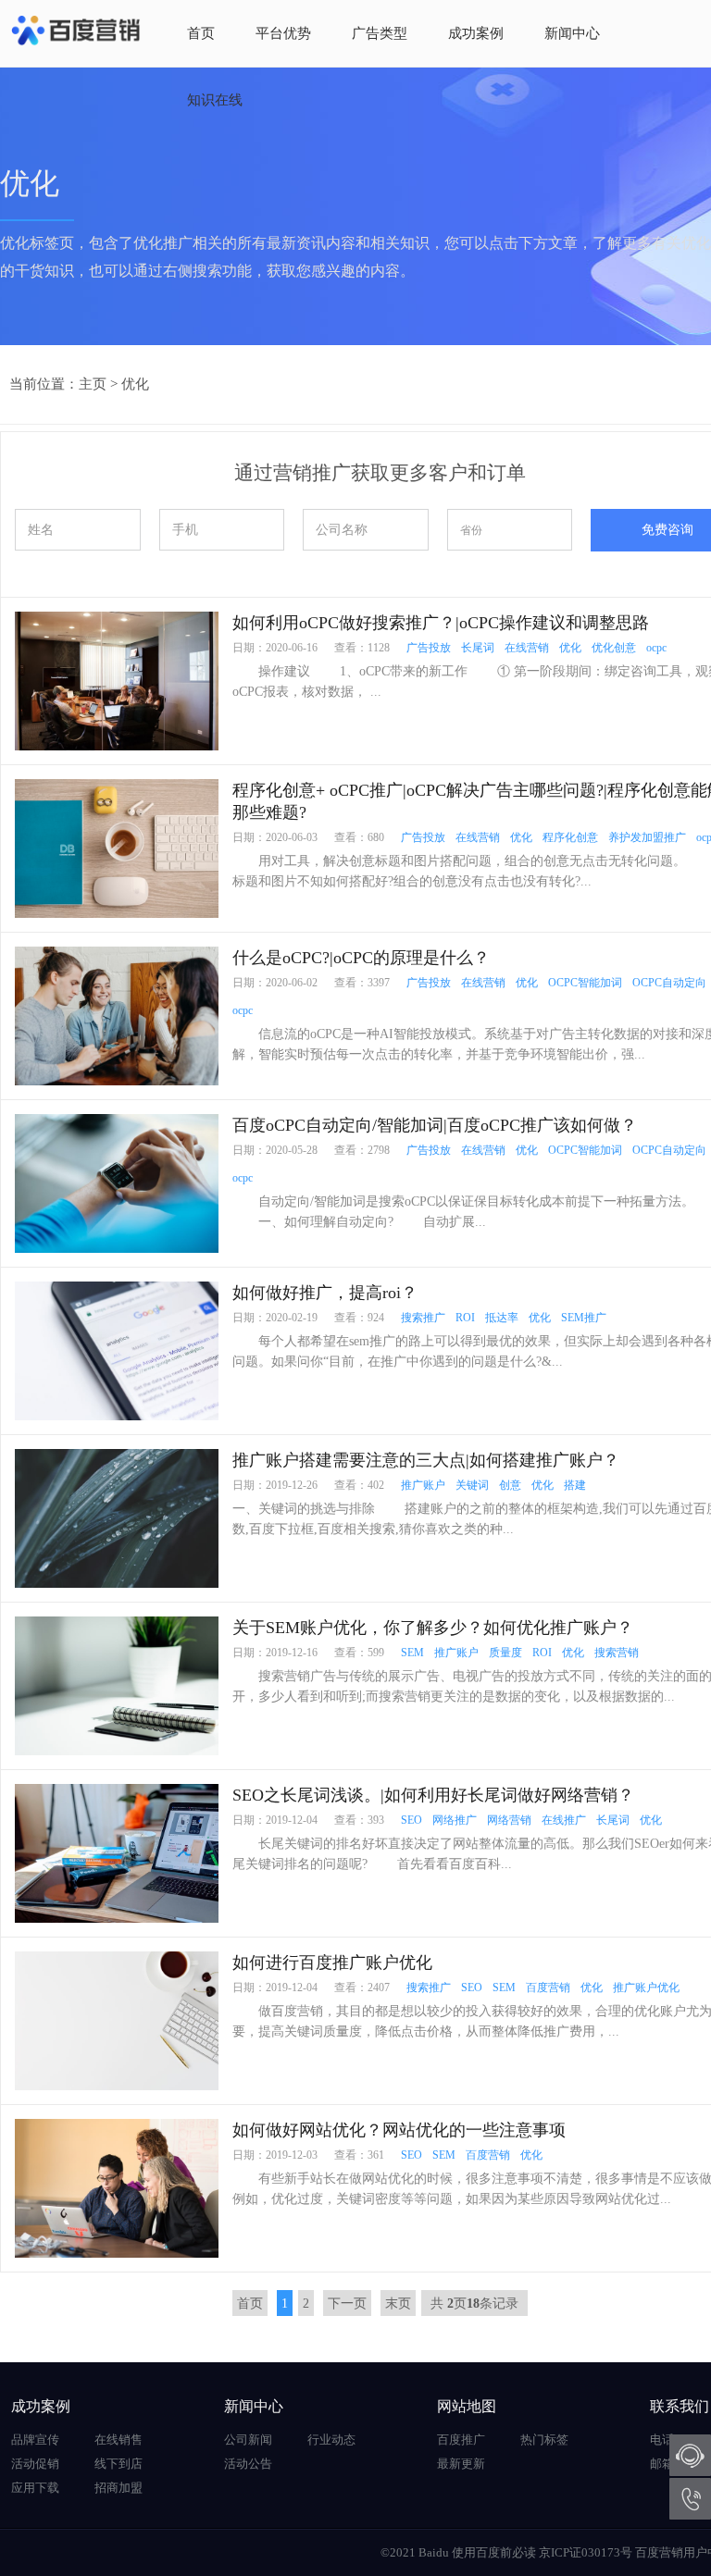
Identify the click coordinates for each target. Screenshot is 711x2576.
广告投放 (429, 648)
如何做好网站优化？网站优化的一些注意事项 (399, 2130)
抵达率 (502, 1318)
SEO (412, 1820)
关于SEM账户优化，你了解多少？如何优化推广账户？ (433, 1628)
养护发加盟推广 (647, 837)
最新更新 (461, 2464)
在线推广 (564, 1820)
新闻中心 (572, 33)
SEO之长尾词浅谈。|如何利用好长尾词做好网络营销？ (433, 1795)
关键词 (472, 1485)
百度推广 (461, 2440)
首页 (201, 33)
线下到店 (118, 2464)
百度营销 (548, 1988)
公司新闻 (248, 2440)
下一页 (347, 2304)
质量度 (505, 1653)
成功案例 (476, 33)
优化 (135, 384)
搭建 (575, 1485)
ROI (465, 1318)
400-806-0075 (690, 2499)
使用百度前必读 (494, 2552)
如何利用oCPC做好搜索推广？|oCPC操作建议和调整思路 (441, 623)
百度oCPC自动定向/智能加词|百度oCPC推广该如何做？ (435, 1125)
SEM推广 (584, 1318)
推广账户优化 (646, 1988)
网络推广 (455, 1820)
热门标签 (544, 2440)
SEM (412, 1653)
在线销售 (118, 2440)
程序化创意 (570, 837)
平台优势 (283, 33)
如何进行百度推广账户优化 (332, 1963)
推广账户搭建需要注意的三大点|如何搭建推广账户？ (426, 1460)
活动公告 (248, 2464)
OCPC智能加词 (585, 983)
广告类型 (380, 33)
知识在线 (215, 100)
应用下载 (35, 2488)
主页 (93, 384)
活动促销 (35, 2464)
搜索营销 (617, 1653)
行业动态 (331, 2440)
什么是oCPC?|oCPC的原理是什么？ (361, 958)
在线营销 (527, 648)
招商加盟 (118, 2488)
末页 (398, 2304)
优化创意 (614, 648)
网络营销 (509, 1820)
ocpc (656, 648)
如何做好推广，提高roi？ (325, 1293)
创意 (510, 1485)
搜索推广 (423, 1318)
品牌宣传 (35, 2440)
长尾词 (478, 648)
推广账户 (423, 1485)
